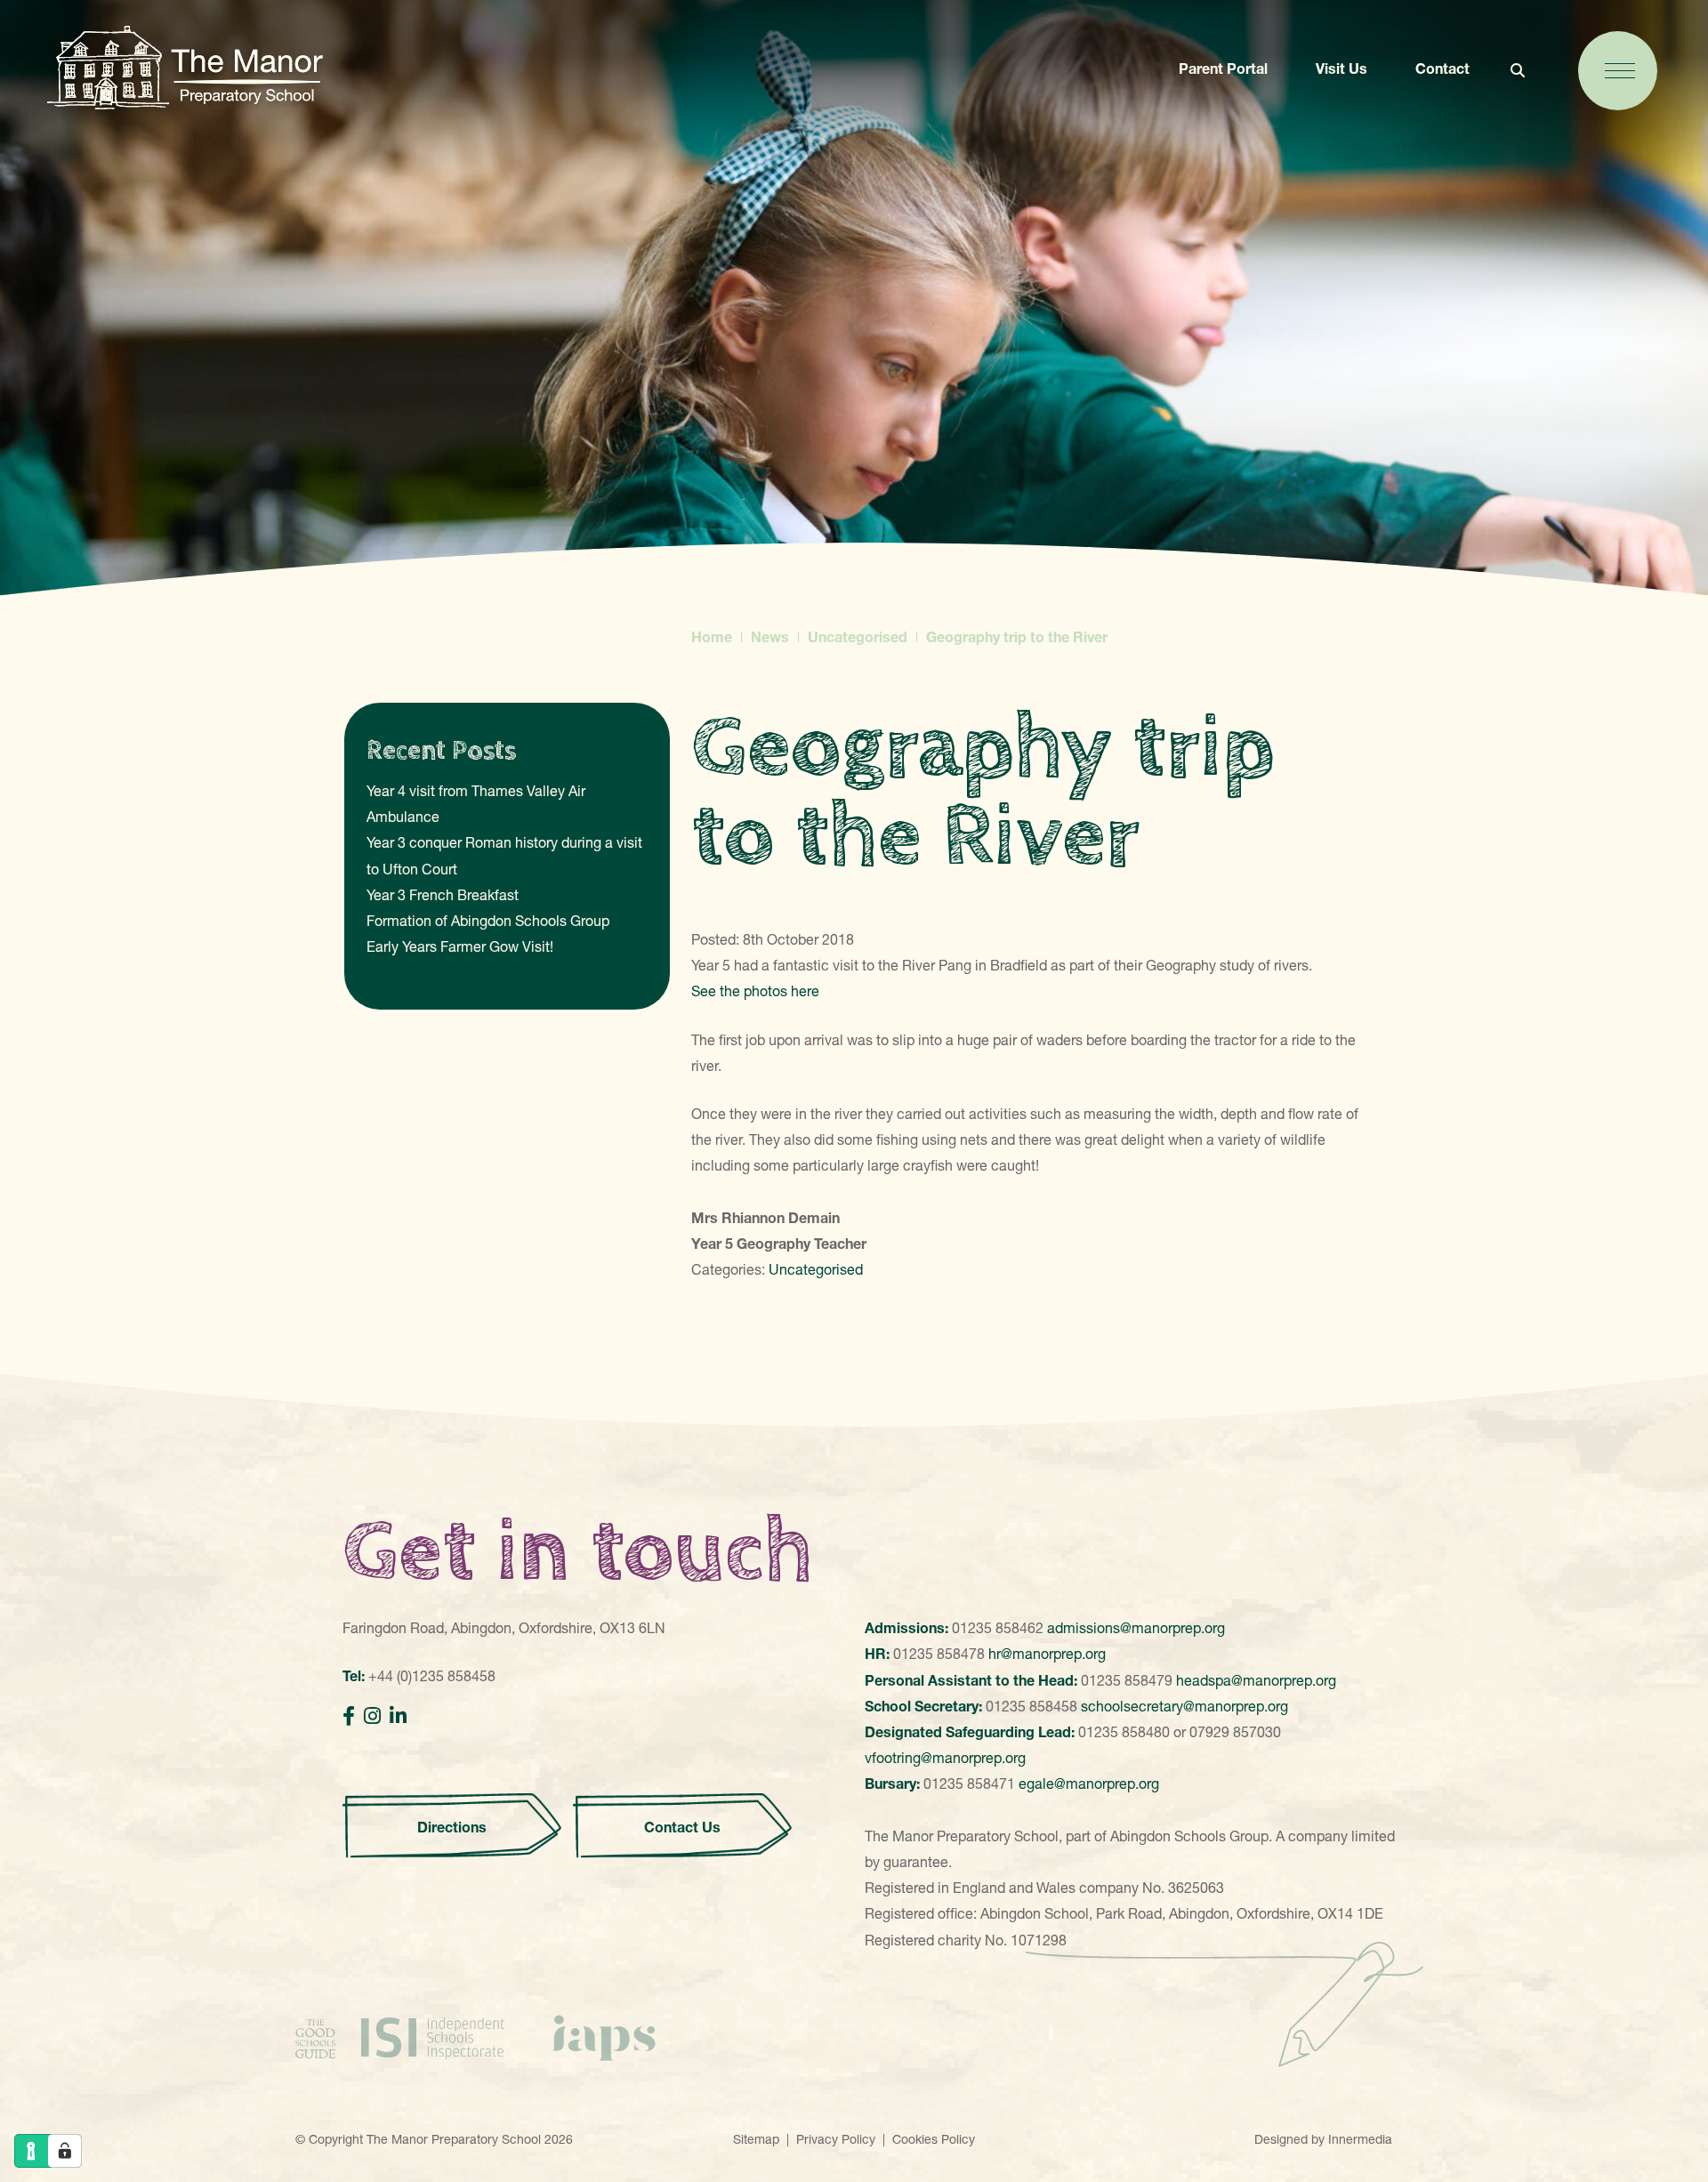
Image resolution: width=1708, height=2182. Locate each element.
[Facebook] (349, 1716)
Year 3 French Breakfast (443, 895)
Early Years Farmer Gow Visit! (460, 946)
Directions (452, 1827)
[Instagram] (372, 1716)
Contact (1442, 68)
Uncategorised (816, 1269)
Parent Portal (1223, 68)
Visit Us (1341, 68)
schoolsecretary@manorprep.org (1184, 1706)
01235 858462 (998, 1628)
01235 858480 (1124, 1732)
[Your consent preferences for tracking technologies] (65, 2151)
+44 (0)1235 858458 (432, 1676)
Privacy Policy (836, 2139)
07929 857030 (1235, 1732)
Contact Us (682, 1827)
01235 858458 (1031, 1706)
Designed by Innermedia (1323, 2139)
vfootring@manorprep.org (945, 1758)
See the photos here (755, 991)
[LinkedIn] (398, 1716)
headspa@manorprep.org (1256, 1680)
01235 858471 (969, 1783)
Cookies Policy (934, 2139)
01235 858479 (1127, 1680)
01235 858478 (939, 1654)
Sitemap (756, 2139)
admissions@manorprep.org (1136, 1628)
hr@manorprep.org (1047, 1654)
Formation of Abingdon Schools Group (488, 921)
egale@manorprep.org (1089, 1783)
